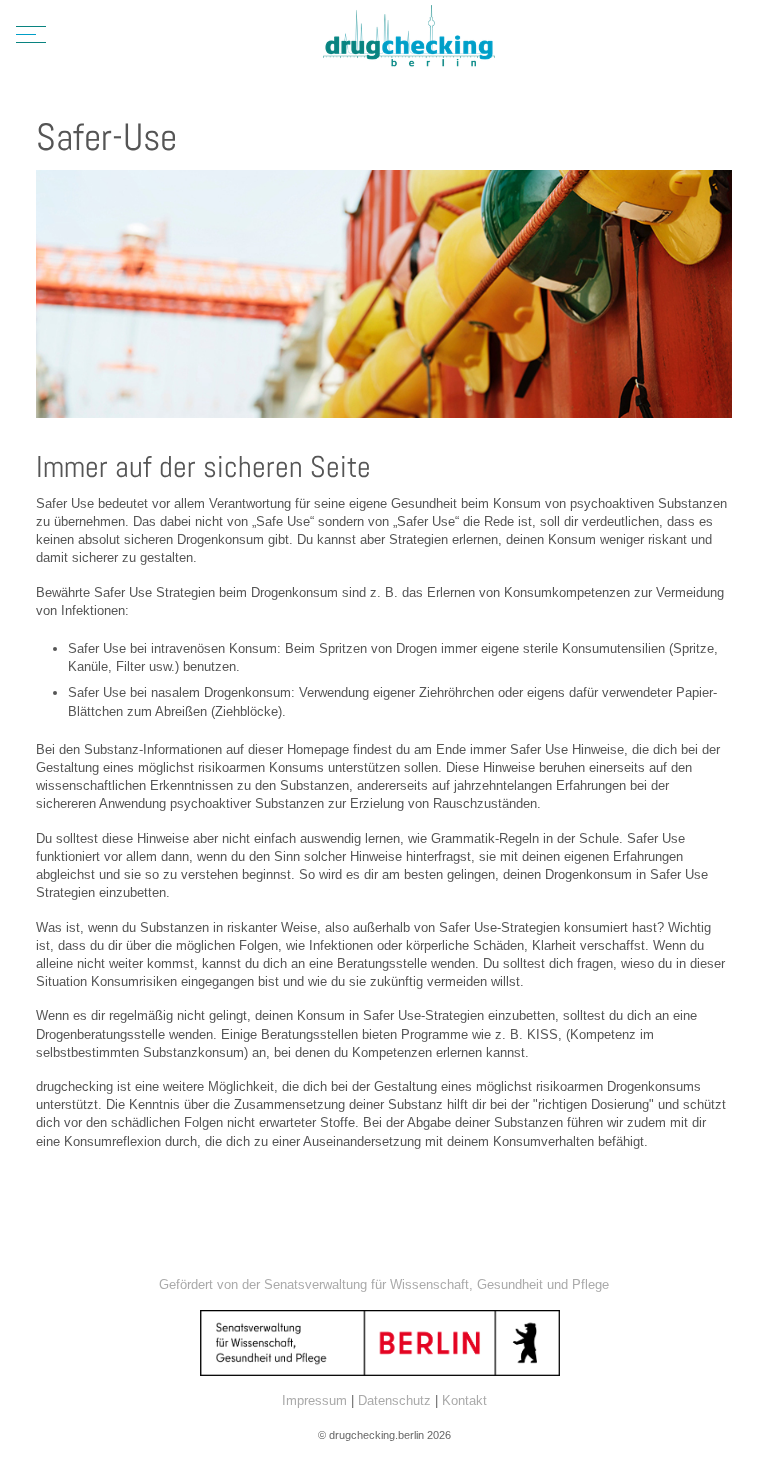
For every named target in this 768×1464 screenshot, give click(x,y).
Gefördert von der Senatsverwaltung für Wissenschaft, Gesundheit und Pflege (384, 1284)
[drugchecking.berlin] (409, 37)
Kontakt (464, 1400)
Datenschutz (394, 1400)
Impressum (314, 1400)
